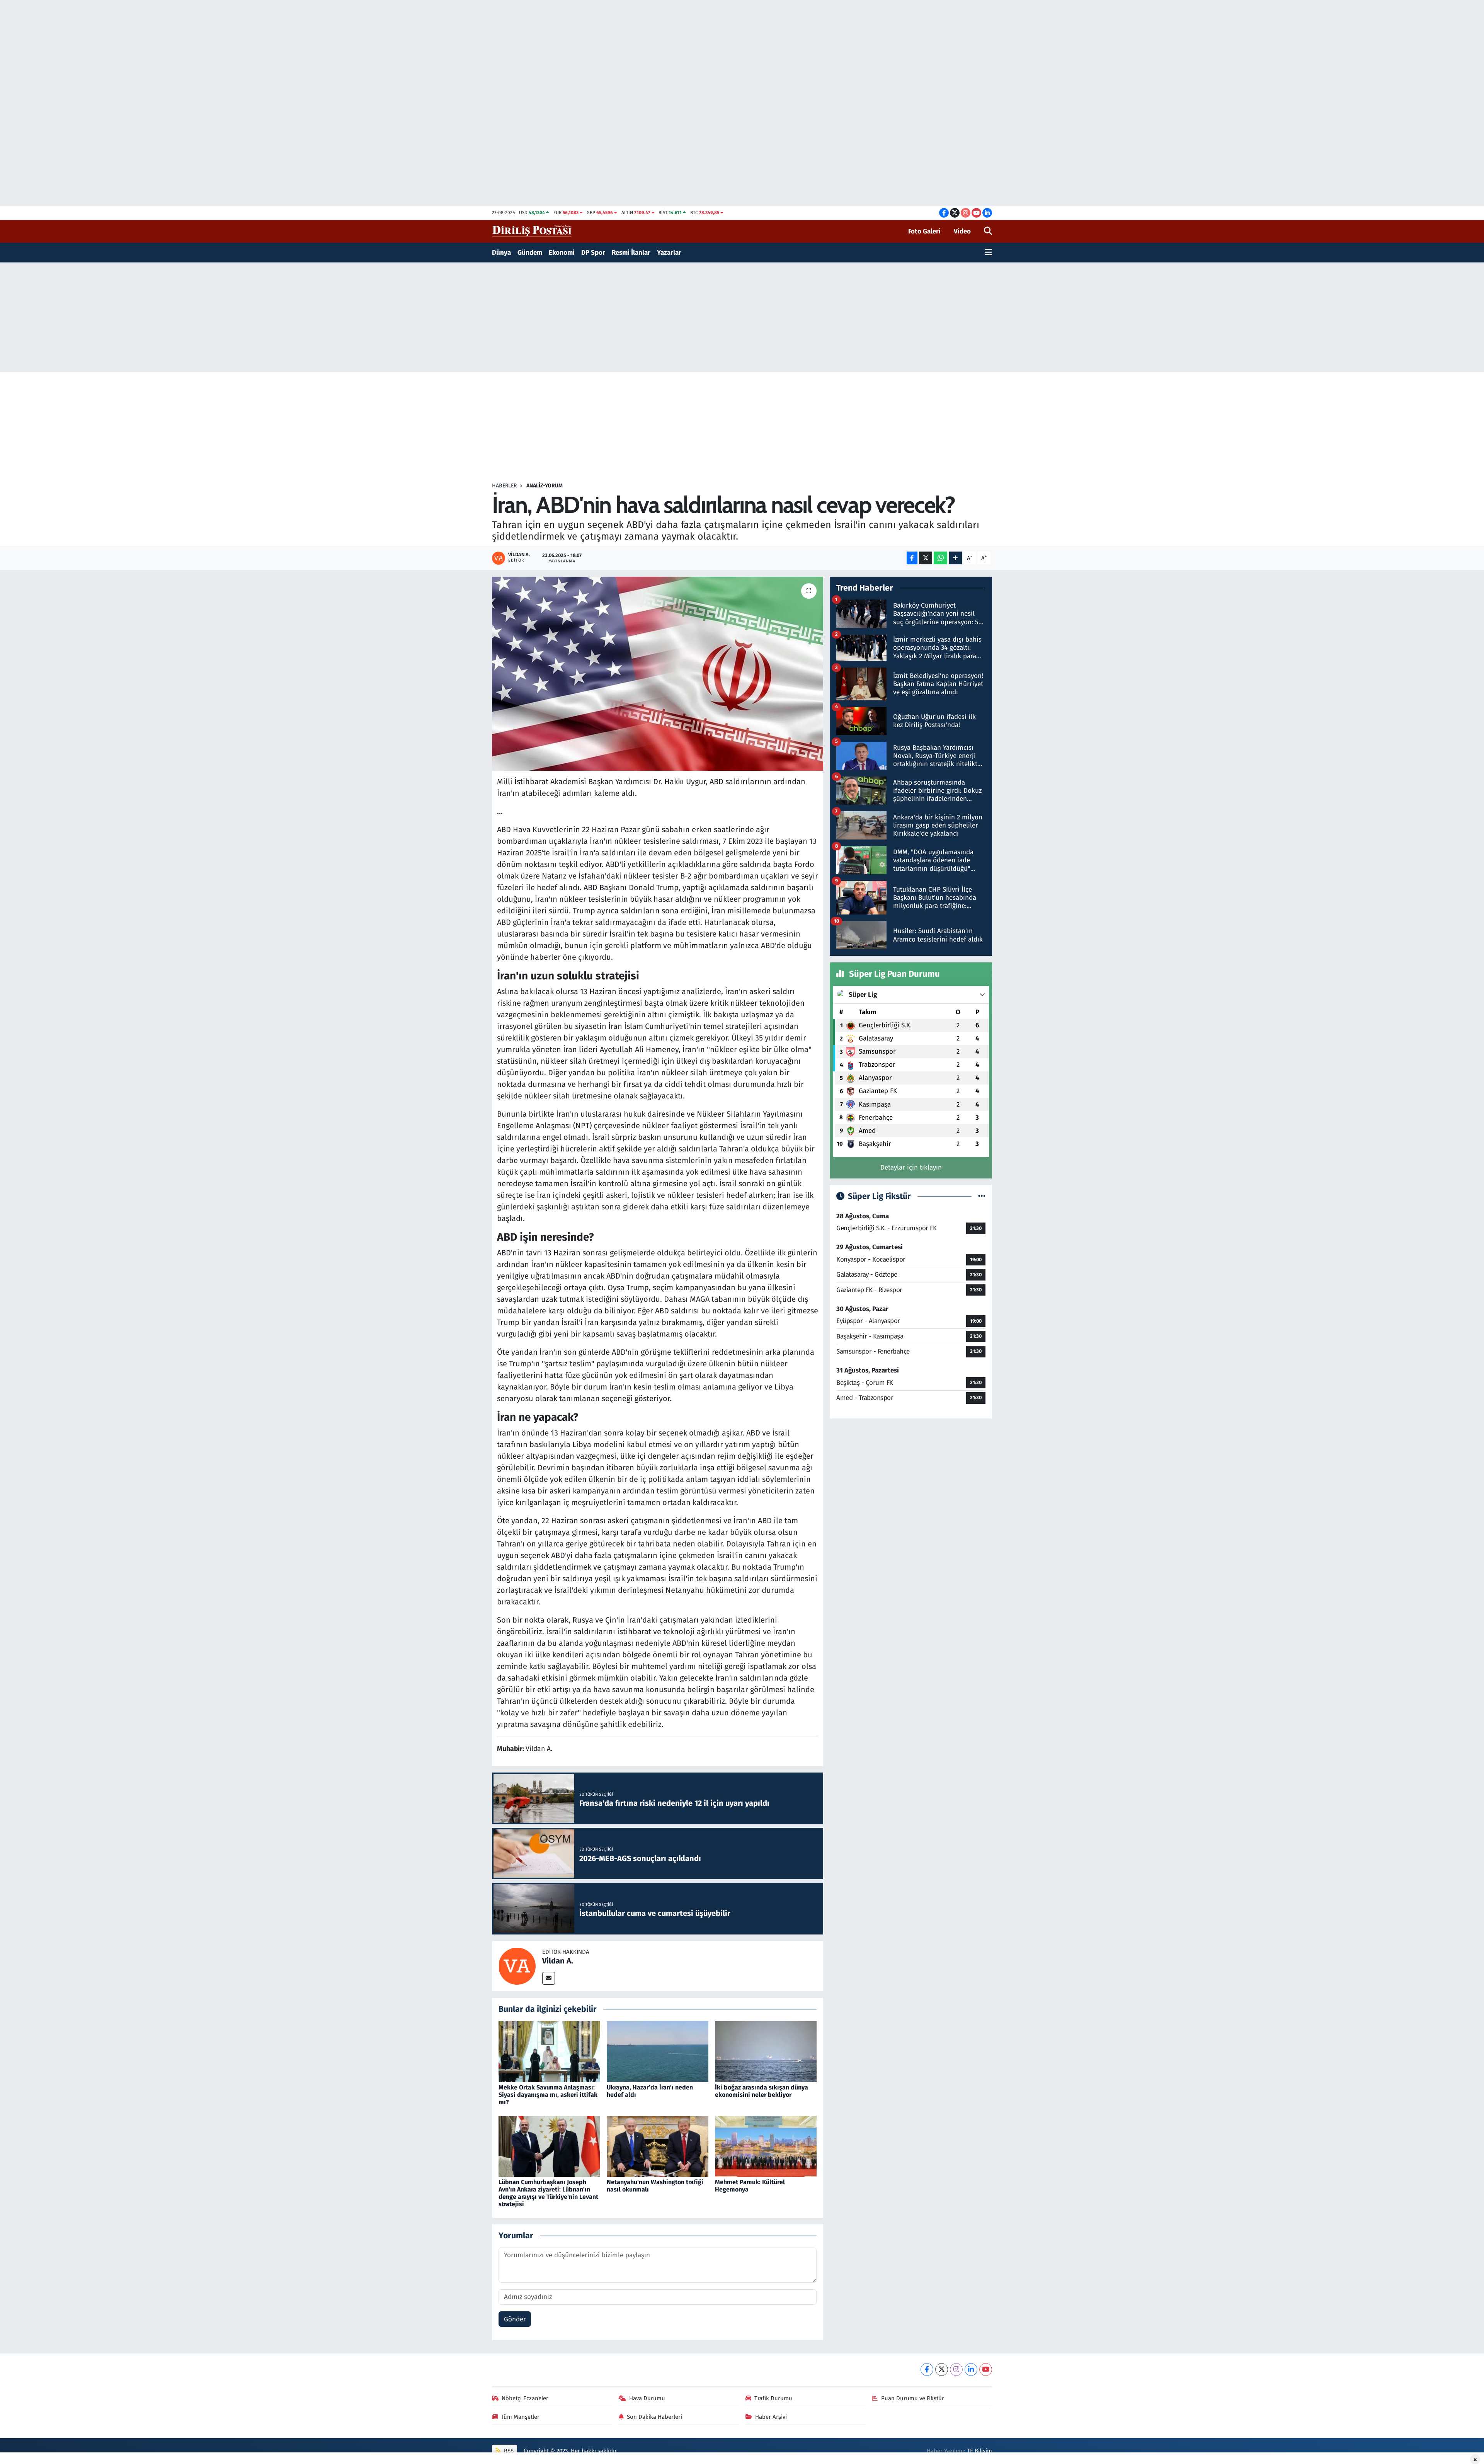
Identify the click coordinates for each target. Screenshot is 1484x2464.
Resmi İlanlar (631, 253)
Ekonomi (562, 253)
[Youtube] (986, 2369)
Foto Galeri (924, 231)
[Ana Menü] (988, 253)
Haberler (504, 486)
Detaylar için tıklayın (911, 1167)
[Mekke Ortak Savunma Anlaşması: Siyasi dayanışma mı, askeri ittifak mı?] (549, 2051)
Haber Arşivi (771, 2417)
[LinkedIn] (971, 2369)
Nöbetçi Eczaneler (525, 2398)
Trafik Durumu (773, 2398)
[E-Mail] (549, 1978)
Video (962, 231)
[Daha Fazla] (956, 558)
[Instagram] (956, 2369)
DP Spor (593, 253)
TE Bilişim (979, 2451)
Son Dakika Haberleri (654, 2417)
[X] (942, 2369)
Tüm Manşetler (520, 2417)
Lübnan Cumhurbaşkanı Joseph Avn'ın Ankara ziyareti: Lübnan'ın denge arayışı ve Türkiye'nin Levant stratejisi (548, 2193)
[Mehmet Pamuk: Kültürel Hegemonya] (766, 2146)
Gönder (515, 2319)
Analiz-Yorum (545, 486)
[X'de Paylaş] (926, 558)
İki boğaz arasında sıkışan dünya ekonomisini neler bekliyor (762, 2091)
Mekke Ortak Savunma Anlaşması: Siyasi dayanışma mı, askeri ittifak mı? (548, 2095)
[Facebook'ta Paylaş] (912, 558)
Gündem (530, 253)
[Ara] (988, 232)
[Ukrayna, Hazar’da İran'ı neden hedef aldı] (658, 2051)
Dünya (501, 253)
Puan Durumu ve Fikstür (913, 2398)
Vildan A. (558, 1961)
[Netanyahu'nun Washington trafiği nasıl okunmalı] (658, 2146)
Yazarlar (669, 253)
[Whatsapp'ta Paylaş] (940, 558)
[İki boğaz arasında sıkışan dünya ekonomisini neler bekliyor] (766, 2051)
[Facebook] (927, 2369)
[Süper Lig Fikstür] (982, 1196)
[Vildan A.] (517, 1966)
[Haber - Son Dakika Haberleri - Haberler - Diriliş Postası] (532, 231)
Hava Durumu (647, 2398)
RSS (508, 2451)
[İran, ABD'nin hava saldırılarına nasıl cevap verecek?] (658, 674)
